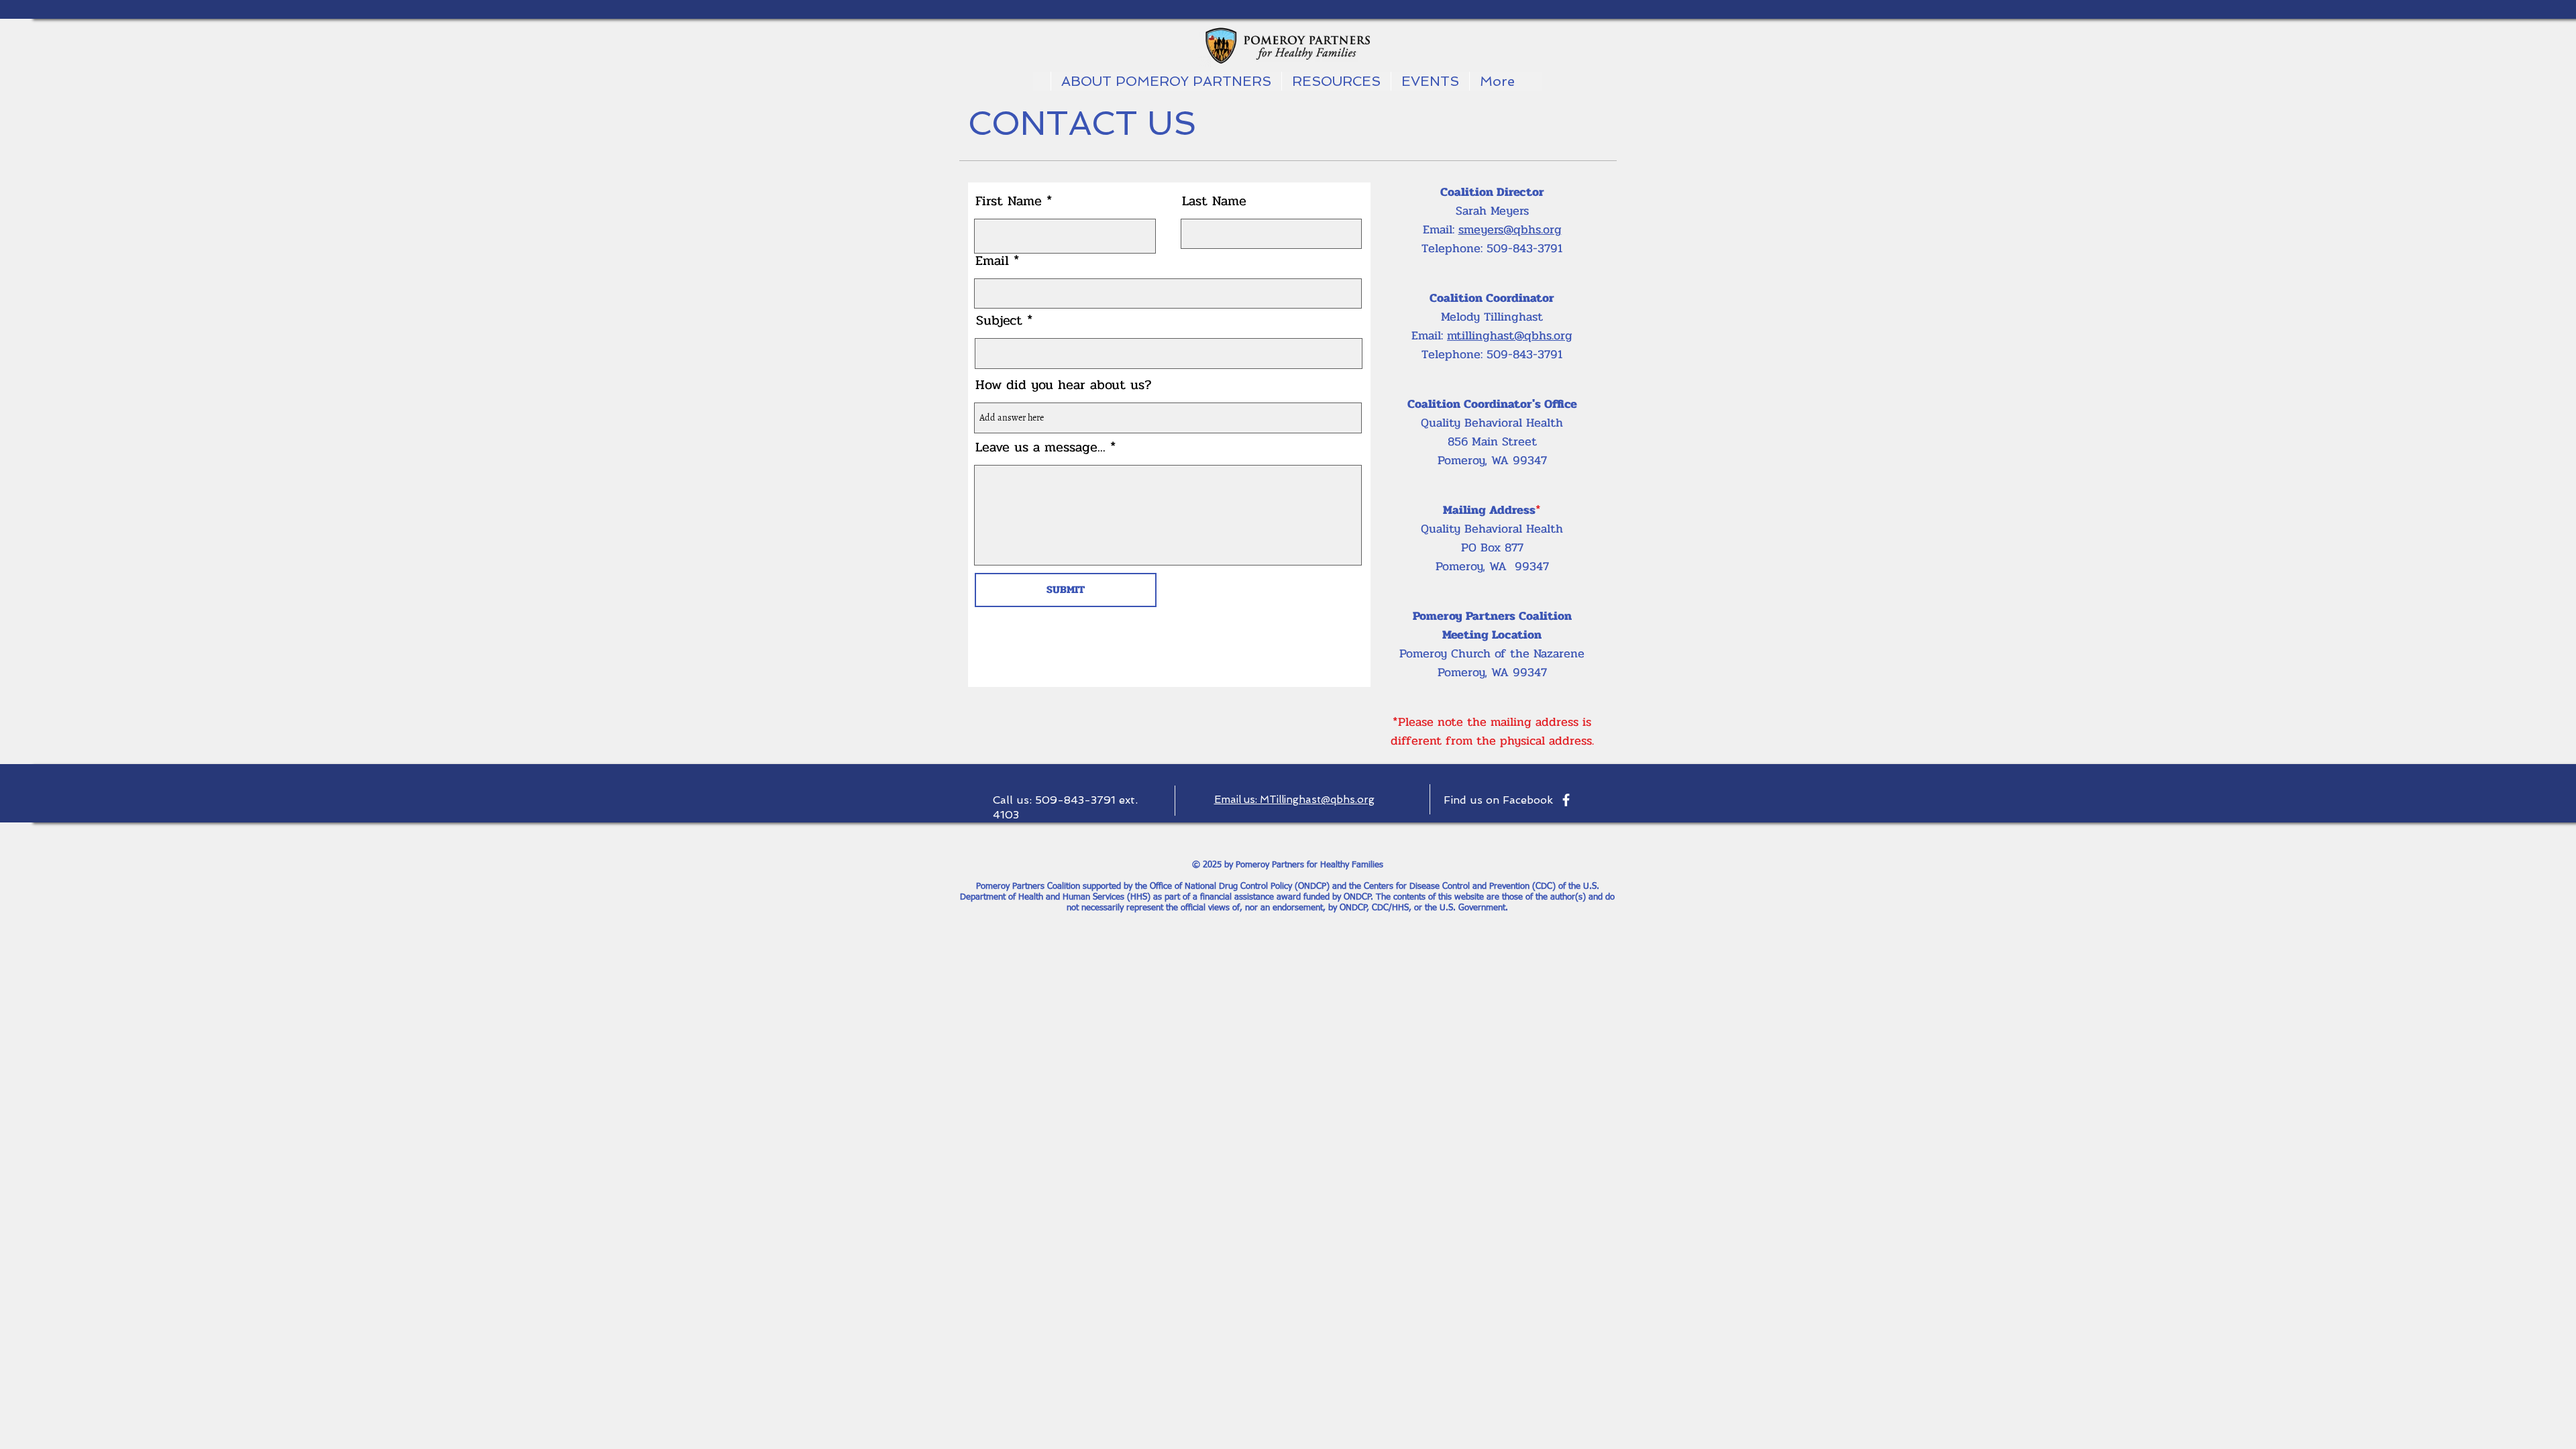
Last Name (1214, 201)
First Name (1009, 201)
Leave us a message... (1040, 447)
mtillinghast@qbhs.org (1510, 335)
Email (992, 261)
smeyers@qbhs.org (1510, 229)
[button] (1430, 81)
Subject (999, 321)
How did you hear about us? (1064, 385)
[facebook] (1566, 800)
